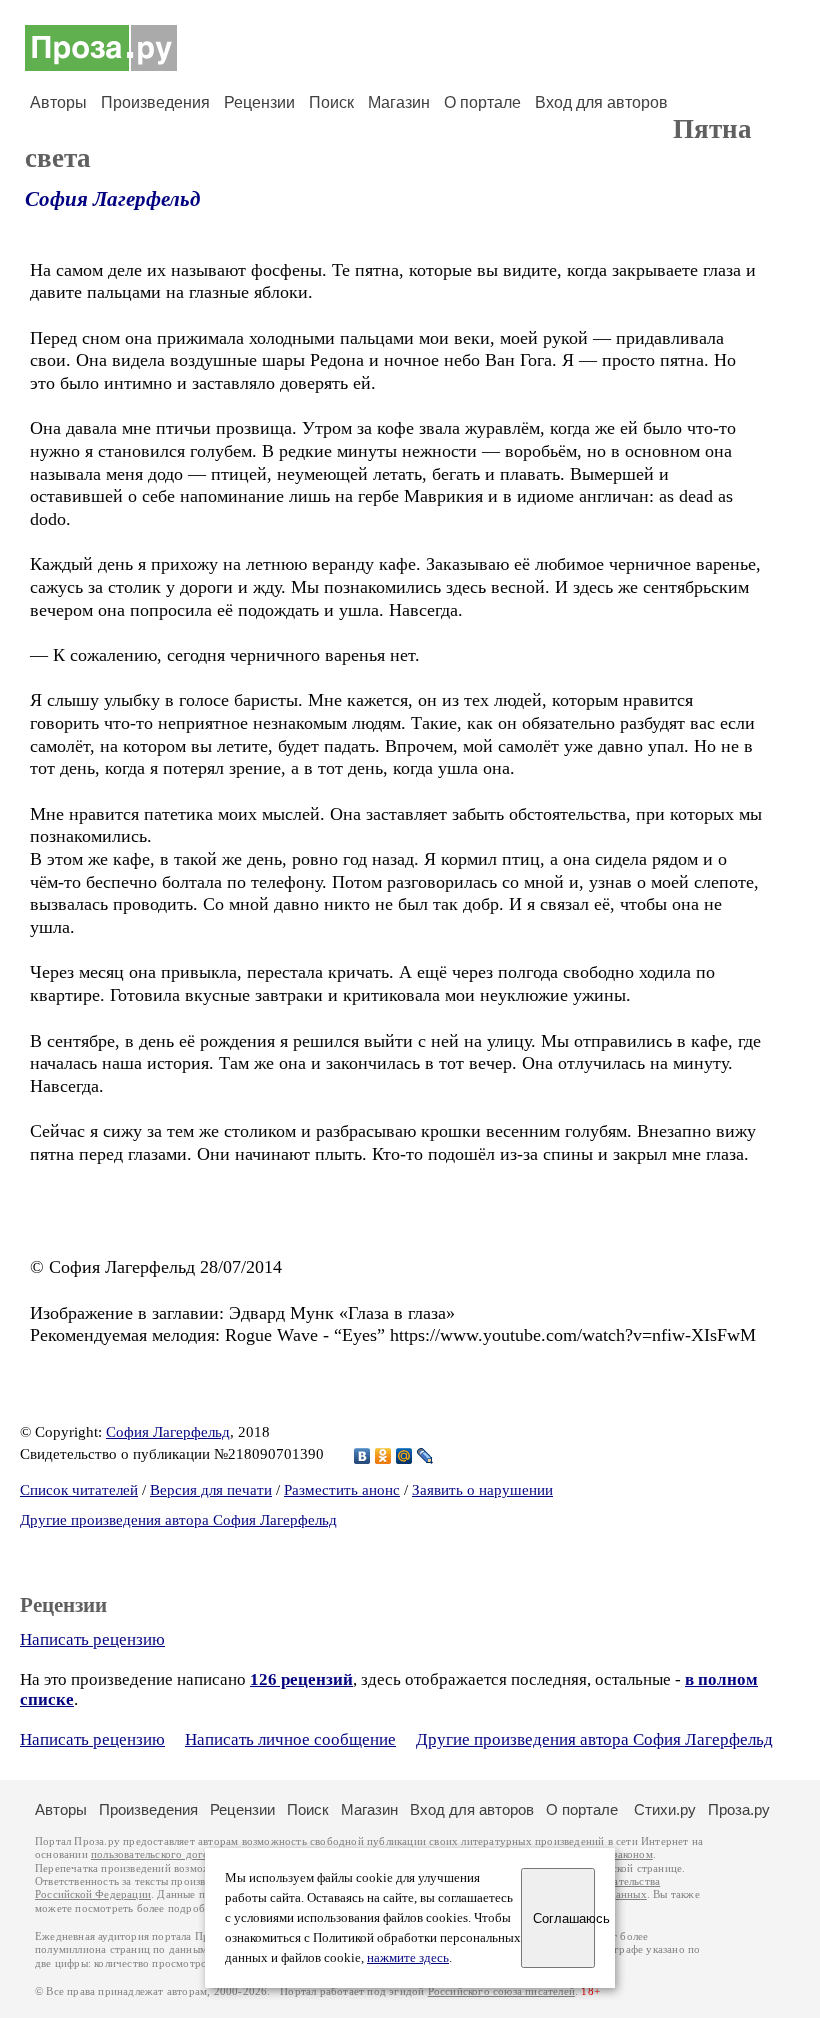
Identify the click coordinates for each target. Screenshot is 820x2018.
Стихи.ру (665, 1809)
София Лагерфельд (112, 199)
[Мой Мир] (404, 1456)
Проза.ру (739, 1809)
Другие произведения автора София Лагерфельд (178, 1520)
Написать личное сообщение (290, 1739)
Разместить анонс (342, 1490)
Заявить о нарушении (482, 1490)
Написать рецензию (92, 1639)
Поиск (331, 102)
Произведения (155, 102)
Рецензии (259, 102)
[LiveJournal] (425, 1456)
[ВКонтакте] (362, 1456)
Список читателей (79, 1490)
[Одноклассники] (383, 1456)
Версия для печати (211, 1490)
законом (632, 1854)
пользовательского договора (161, 1854)
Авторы (58, 102)
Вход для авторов (601, 102)
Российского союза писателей (501, 1991)
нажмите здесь (408, 1958)
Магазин (399, 102)
